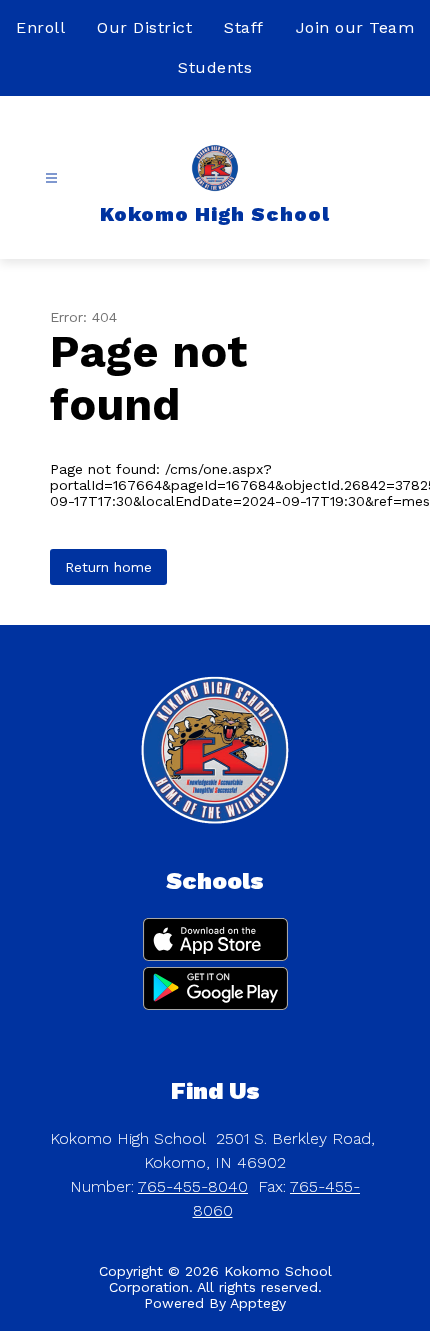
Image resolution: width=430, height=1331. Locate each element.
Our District (144, 27)
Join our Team (355, 27)
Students (215, 67)
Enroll (40, 27)
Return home (108, 567)
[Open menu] (51, 178)
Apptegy (258, 1303)
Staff (244, 27)
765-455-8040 (193, 1186)
